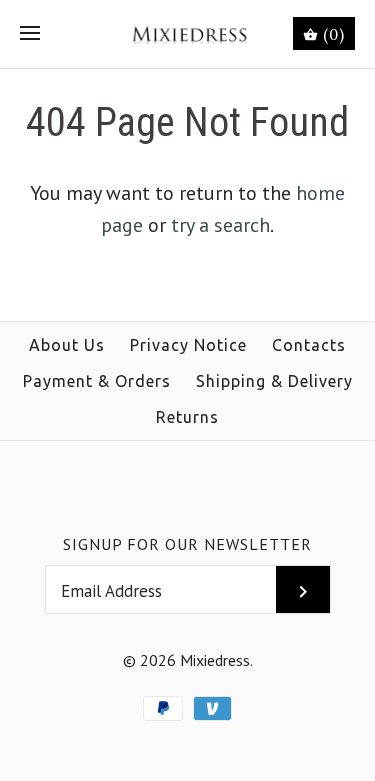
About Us (67, 345)
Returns (187, 417)
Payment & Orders (97, 381)
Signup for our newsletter (187, 544)
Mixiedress (215, 660)
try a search (220, 225)
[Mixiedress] (187, 34)
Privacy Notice (188, 345)
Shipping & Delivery (274, 381)
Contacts (309, 345)
